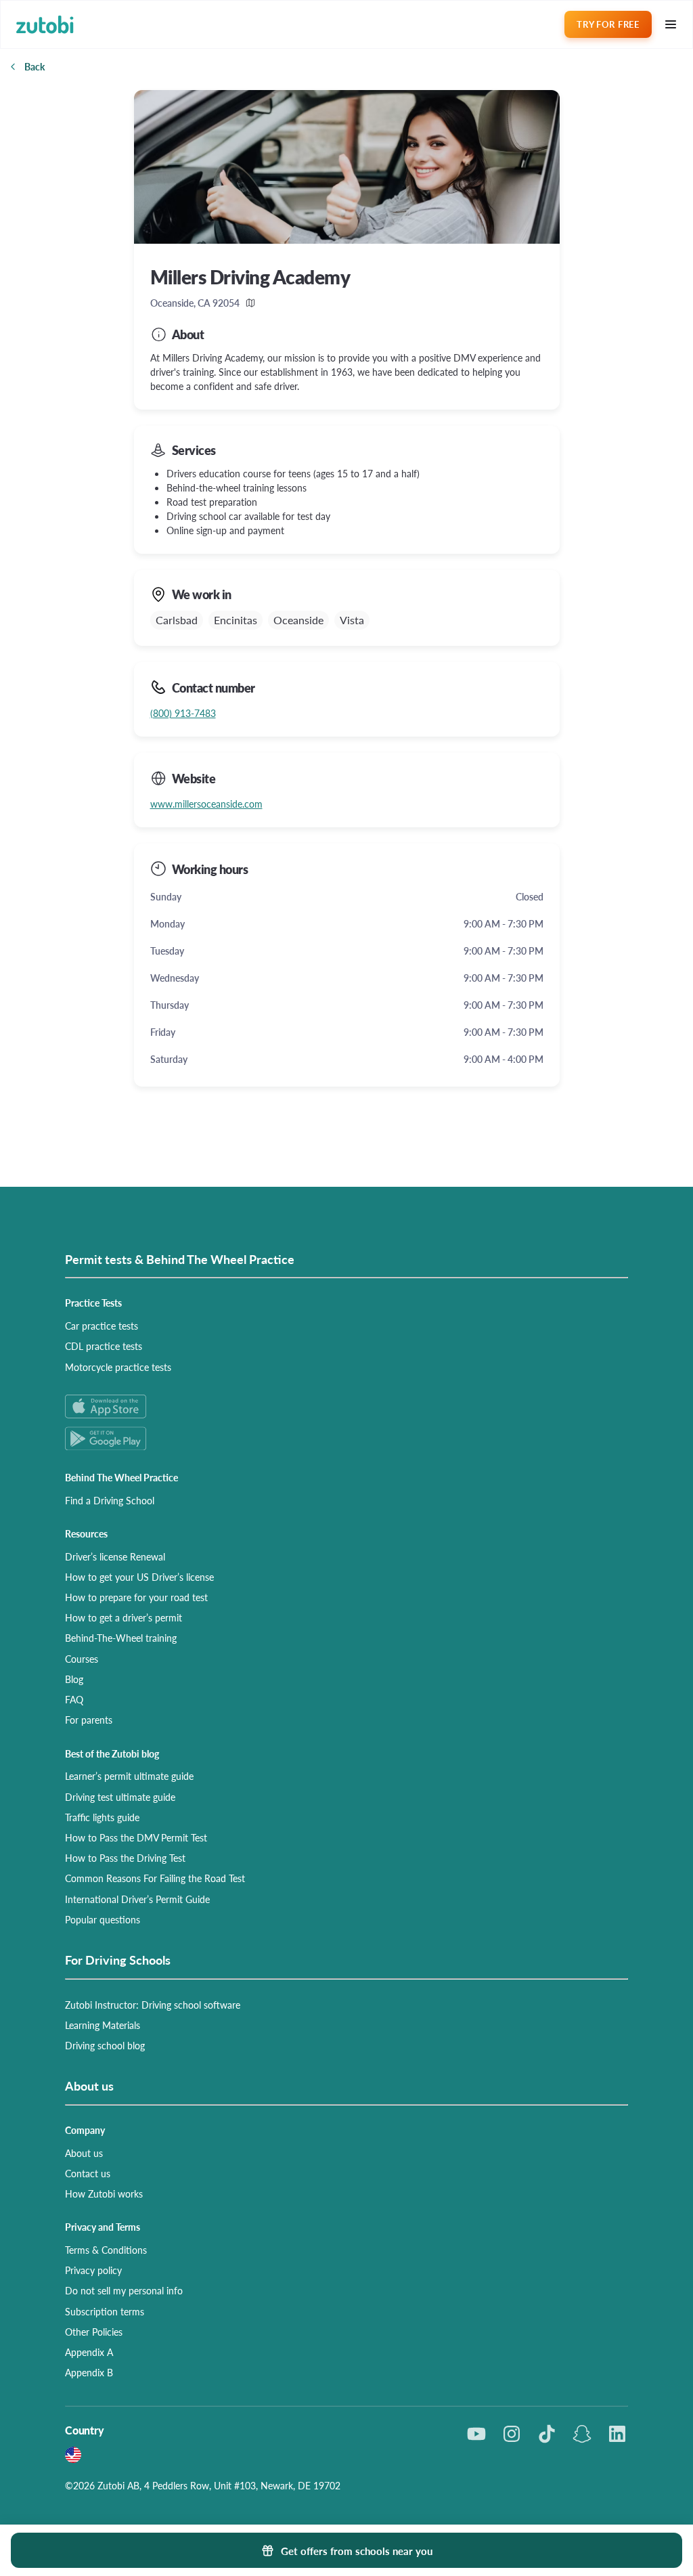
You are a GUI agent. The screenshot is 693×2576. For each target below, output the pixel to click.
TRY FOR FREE (608, 24)
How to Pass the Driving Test (125, 1858)
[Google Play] (346, 1438)
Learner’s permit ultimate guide (129, 1776)
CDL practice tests (104, 1346)
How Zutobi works (104, 2193)
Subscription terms (105, 2311)
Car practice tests (102, 1326)
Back (35, 66)
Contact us (88, 2173)
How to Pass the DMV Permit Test (136, 1837)
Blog (74, 1679)
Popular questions (103, 1919)
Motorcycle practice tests (118, 1367)
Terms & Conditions (106, 2250)
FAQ (74, 1699)
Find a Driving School (110, 1500)
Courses (82, 1659)
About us (84, 2153)
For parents (89, 1720)
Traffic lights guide (102, 1817)
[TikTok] (547, 2434)
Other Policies (94, 2332)
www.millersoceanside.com (206, 804)
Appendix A (89, 2352)
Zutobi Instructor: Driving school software (153, 2005)
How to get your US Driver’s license (139, 1577)
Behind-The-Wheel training (121, 1638)
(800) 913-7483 (183, 713)
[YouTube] (476, 2434)
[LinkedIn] (617, 2434)
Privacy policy (93, 2270)
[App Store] (346, 1406)
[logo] (45, 25)
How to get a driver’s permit (124, 1617)
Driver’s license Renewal (115, 1556)
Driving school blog (105, 2045)
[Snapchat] (582, 2434)
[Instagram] (512, 2434)
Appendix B (89, 2372)
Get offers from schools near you (357, 2551)
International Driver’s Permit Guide (137, 1899)
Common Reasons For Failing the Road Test (155, 1878)
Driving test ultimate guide (120, 1797)
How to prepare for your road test (136, 1597)
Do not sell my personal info (124, 2290)
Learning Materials (103, 2025)
